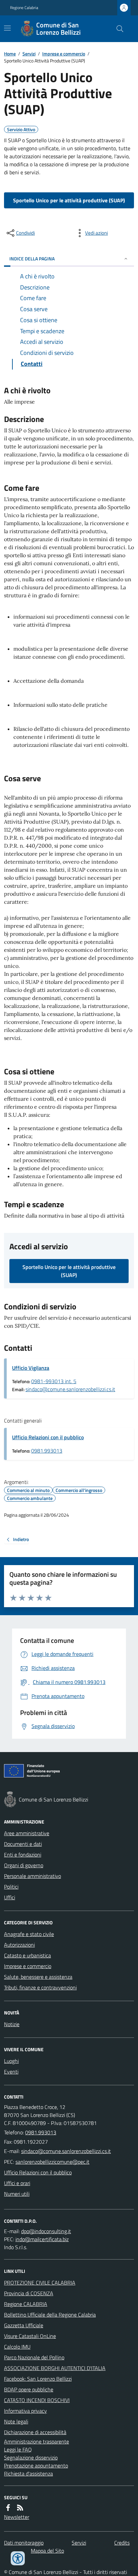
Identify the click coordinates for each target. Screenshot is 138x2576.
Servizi (29, 54)
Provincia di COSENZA (29, 2293)
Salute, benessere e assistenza (38, 1977)
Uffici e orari (17, 2183)
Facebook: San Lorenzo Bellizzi (38, 2379)
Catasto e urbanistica (27, 1955)
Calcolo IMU (17, 2347)
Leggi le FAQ (18, 2449)
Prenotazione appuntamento (36, 2465)
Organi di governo (24, 1865)
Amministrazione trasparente (37, 2441)
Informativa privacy (25, 2411)
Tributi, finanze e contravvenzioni (40, 1987)
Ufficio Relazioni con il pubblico (48, 1437)
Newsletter (17, 2517)
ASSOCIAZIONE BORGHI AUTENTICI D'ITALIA (55, 2368)
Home (10, 54)
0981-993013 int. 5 (54, 1381)
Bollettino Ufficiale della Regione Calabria (50, 2315)
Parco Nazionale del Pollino (34, 2357)
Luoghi (11, 2061)
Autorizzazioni (19, 1945)
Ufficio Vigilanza (31, 1368)
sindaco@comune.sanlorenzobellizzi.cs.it (70, 1389)
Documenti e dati (23, 1844)
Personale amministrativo (32, 1876)
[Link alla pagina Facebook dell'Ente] (8, 2508)
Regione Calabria (24, 8)
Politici (11, 1887)
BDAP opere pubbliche (29, 2389)
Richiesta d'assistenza (28, 2474)
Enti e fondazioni (23, 1855)
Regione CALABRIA (26, 2304)
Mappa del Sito (47, 2551)
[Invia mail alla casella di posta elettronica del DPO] (46, 2231)
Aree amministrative (27, 1833)
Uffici (10, 1897)
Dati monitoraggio (24, 2543)
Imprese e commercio (64, 54)
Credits (122, 2543)
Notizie (12, 2024)
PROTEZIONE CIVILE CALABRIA (40, 2283)
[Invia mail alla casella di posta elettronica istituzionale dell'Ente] (66, 2151)
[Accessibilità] (18, 2558)
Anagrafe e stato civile (29, 1934)
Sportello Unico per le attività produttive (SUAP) (69, 200)
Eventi (11, 2072)
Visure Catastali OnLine (30, 2336)
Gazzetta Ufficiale (24, 2325)
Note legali (16, 2421)
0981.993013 (47, 1451)
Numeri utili (17, 2194)
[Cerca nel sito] (117, 29)
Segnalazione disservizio (31, 2457)
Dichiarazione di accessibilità (35, 2432)
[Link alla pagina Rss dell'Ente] (20, 2508)
